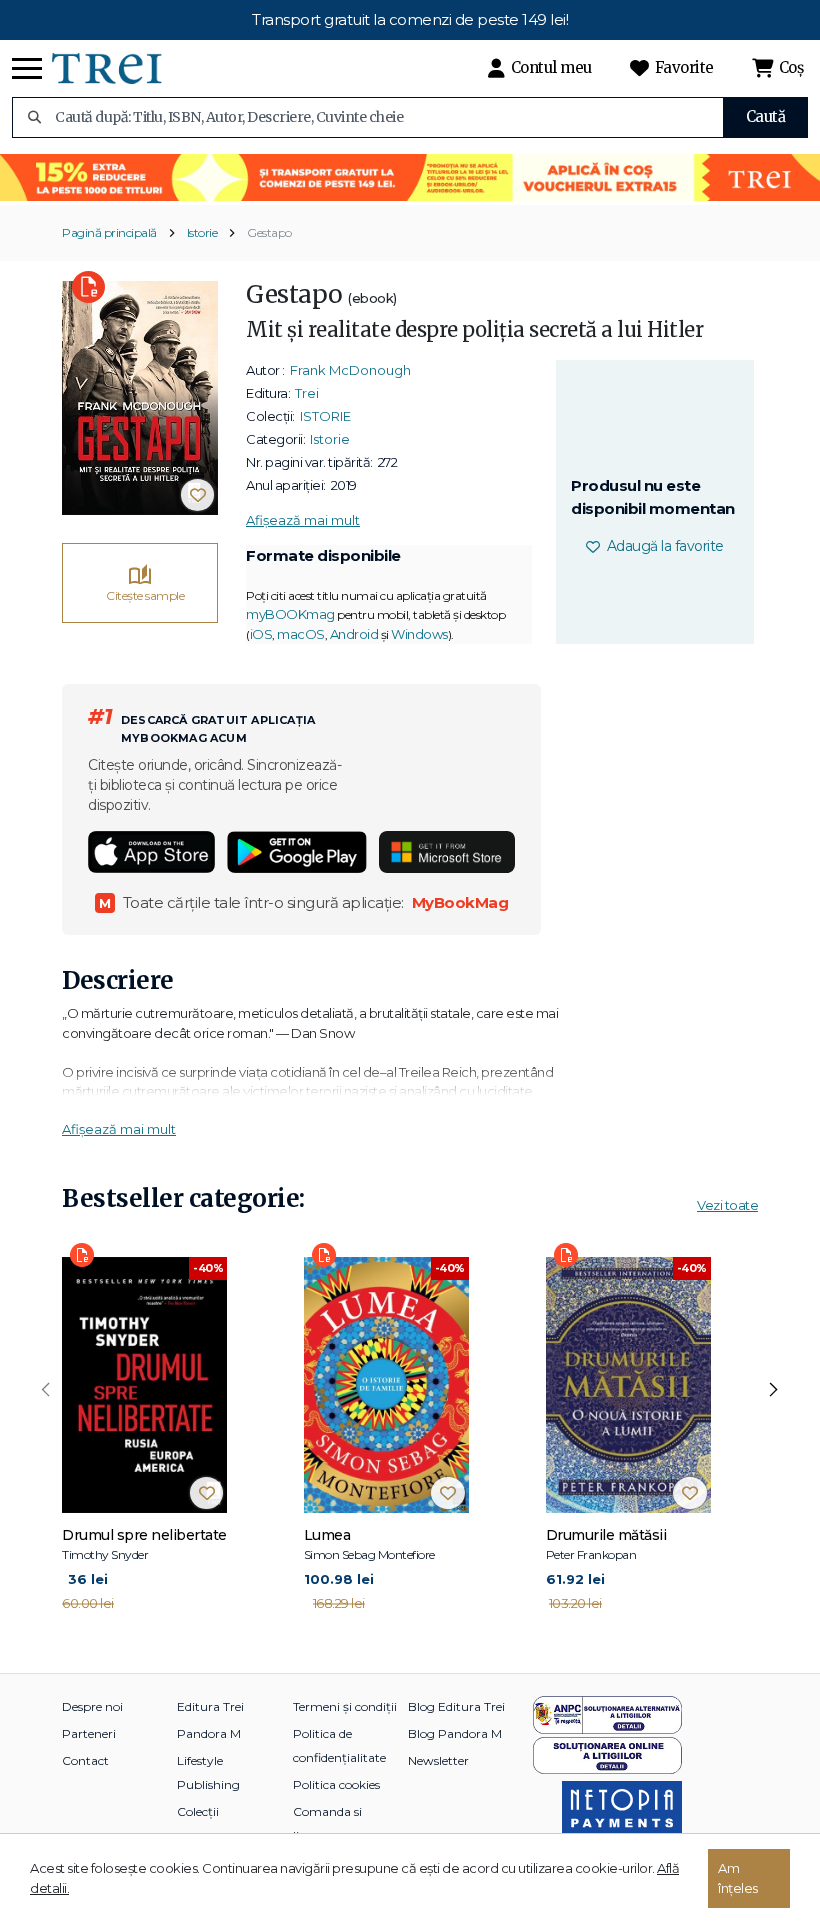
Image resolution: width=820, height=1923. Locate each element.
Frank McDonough (350, 370)
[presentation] (46, 1390)
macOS (301, 634)
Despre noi (92, 1706)
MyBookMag (460, 902)
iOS (261, 634)
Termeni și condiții (345, 1706)
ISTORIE (325, 416)
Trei (307, 393)
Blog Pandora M (455, 1733)
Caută (766, 116)
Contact (85, 1760)
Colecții (198, 1811)
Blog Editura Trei (456, 1706)
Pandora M (209, 1733)
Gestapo (269, 232)
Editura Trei (210, 1706)
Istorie (202, 232)
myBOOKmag (290, 614)
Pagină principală (109, 232)
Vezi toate (727, 1205)
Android (354, 634)
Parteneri (89, 1733)
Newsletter (438, 1760)
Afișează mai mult (303, 520)
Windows (419, 634)
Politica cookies (336, 1784)
